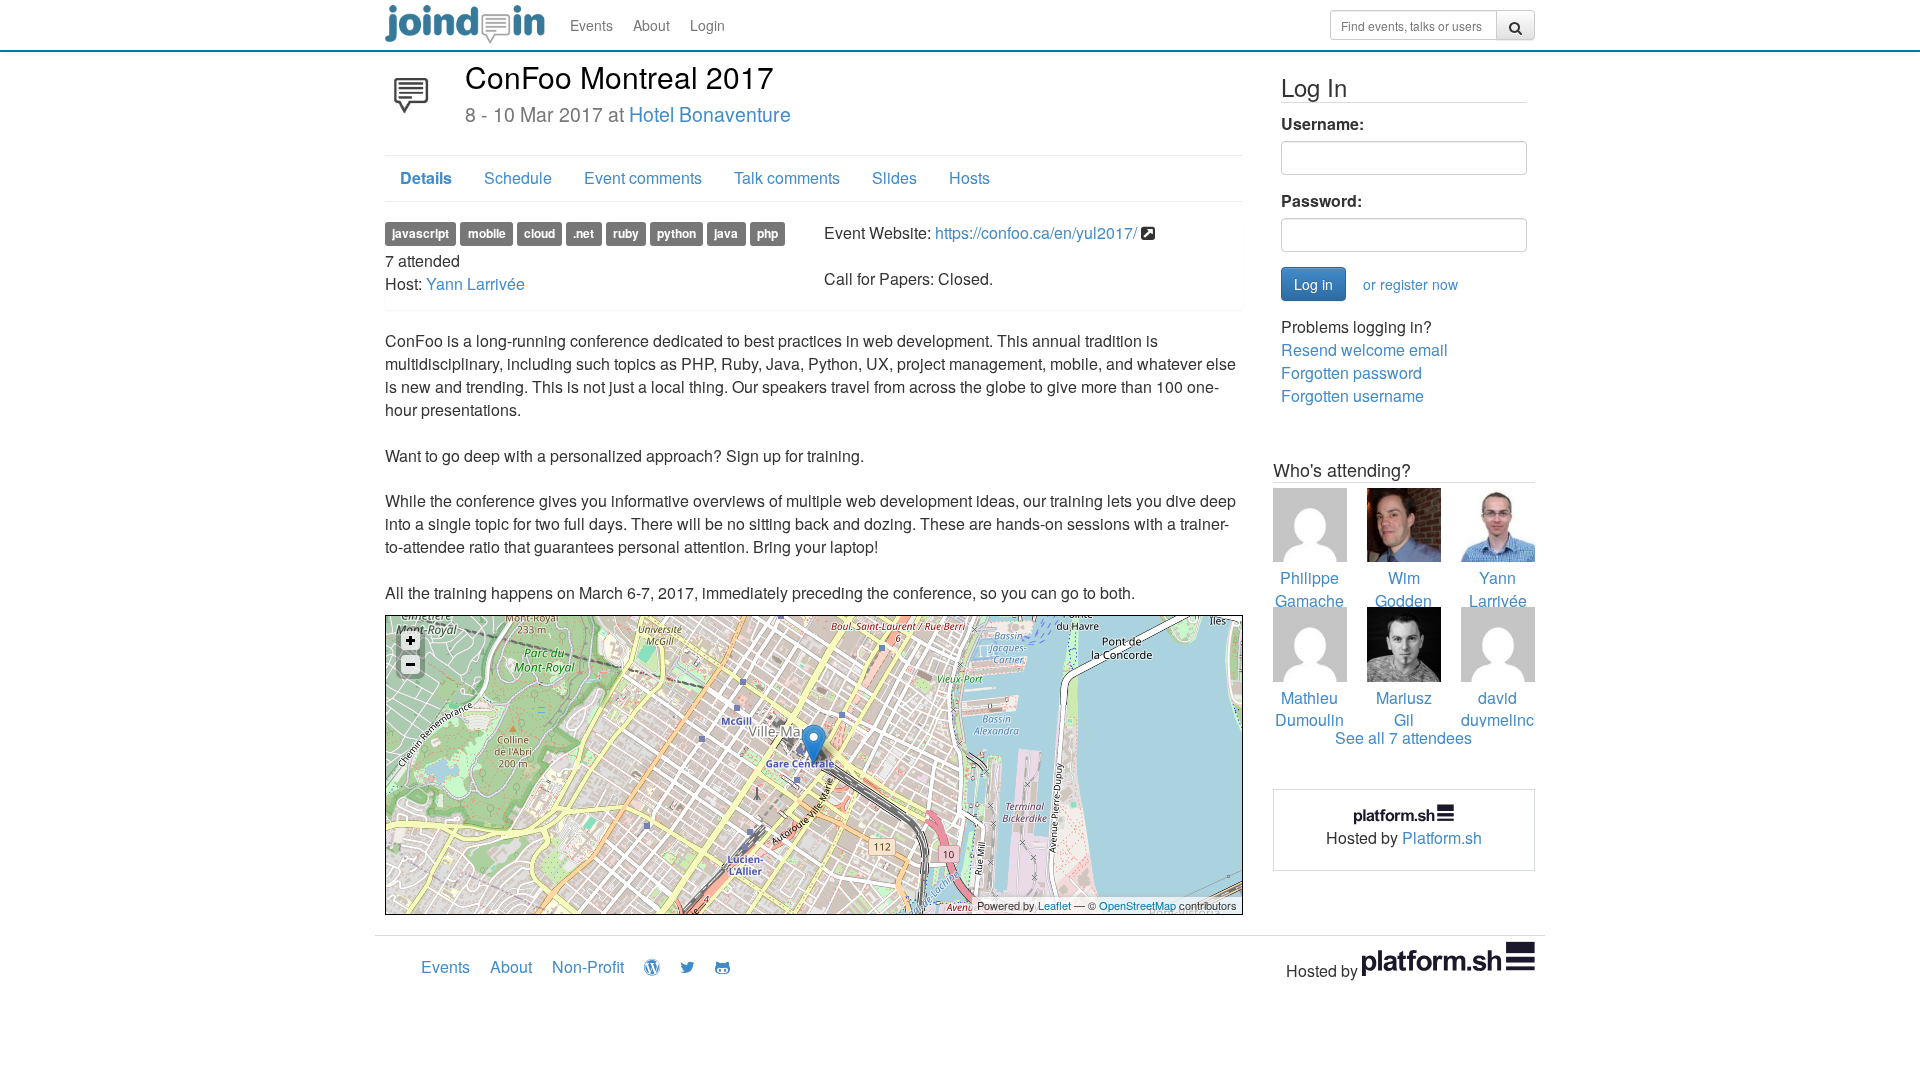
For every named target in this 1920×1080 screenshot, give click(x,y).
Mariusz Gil (1404, 709)
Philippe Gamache (1309, 589)
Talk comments (787, 177)
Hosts (969, 177)
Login (707, 25)
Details (426, 177)
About (651, 25)
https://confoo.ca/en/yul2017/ (1036, 232)
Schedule (518, 177)
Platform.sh (1442, 837)
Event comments (643, 177)
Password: (1321, 201)
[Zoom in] (410, 640)
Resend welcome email (1364, 349)
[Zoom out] (410, 664)
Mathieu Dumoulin (1309, 709)
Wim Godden (1403, 589)
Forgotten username (1352, 395)
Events (591, 25)
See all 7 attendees (1403, 737)
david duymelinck (1501, 709)
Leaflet (1054, 905)
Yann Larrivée (475, 283)
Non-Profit (588, 966)
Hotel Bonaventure (710, 114)
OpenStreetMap (1137, 905)
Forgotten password (1351, 372)
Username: (1322, 124)
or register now (1410, 284)
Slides (894, 177)
